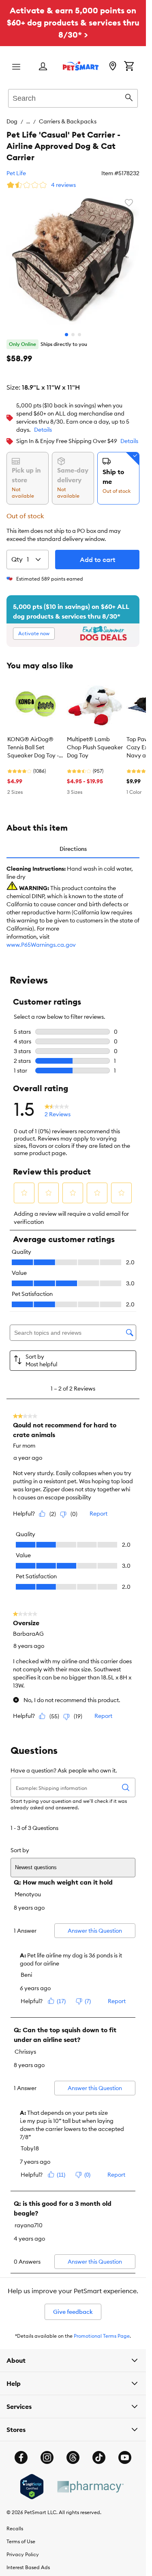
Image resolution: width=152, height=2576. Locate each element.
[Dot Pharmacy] (90, 2487)
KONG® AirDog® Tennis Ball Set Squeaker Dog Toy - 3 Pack (35, 748)
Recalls (15, 2528)
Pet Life (16, 173)
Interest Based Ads (28, 2567)
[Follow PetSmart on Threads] (73, 2457)
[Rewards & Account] (43, 67)
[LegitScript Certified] (32, 2487)
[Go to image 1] (66, 335)
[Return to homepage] (81, 66)
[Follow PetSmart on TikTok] (99, 2457)
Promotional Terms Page (102, 2336)
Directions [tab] (73, 849)
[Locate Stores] (113, 67)
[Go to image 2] (73, 335)
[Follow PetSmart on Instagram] (47, 2457)
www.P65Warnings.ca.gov (41, 945)
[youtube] (125, 2457)
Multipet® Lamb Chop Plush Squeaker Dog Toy (95, 747)
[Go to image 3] (79, 335)
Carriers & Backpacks (68, 121)
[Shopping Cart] (129, 67)
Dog (12, 121)
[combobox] (73, 97)
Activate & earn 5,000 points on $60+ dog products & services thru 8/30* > (73, 22)
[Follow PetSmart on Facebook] (21, 2457)
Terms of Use (21, 2541)
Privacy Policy (23, 2554)
